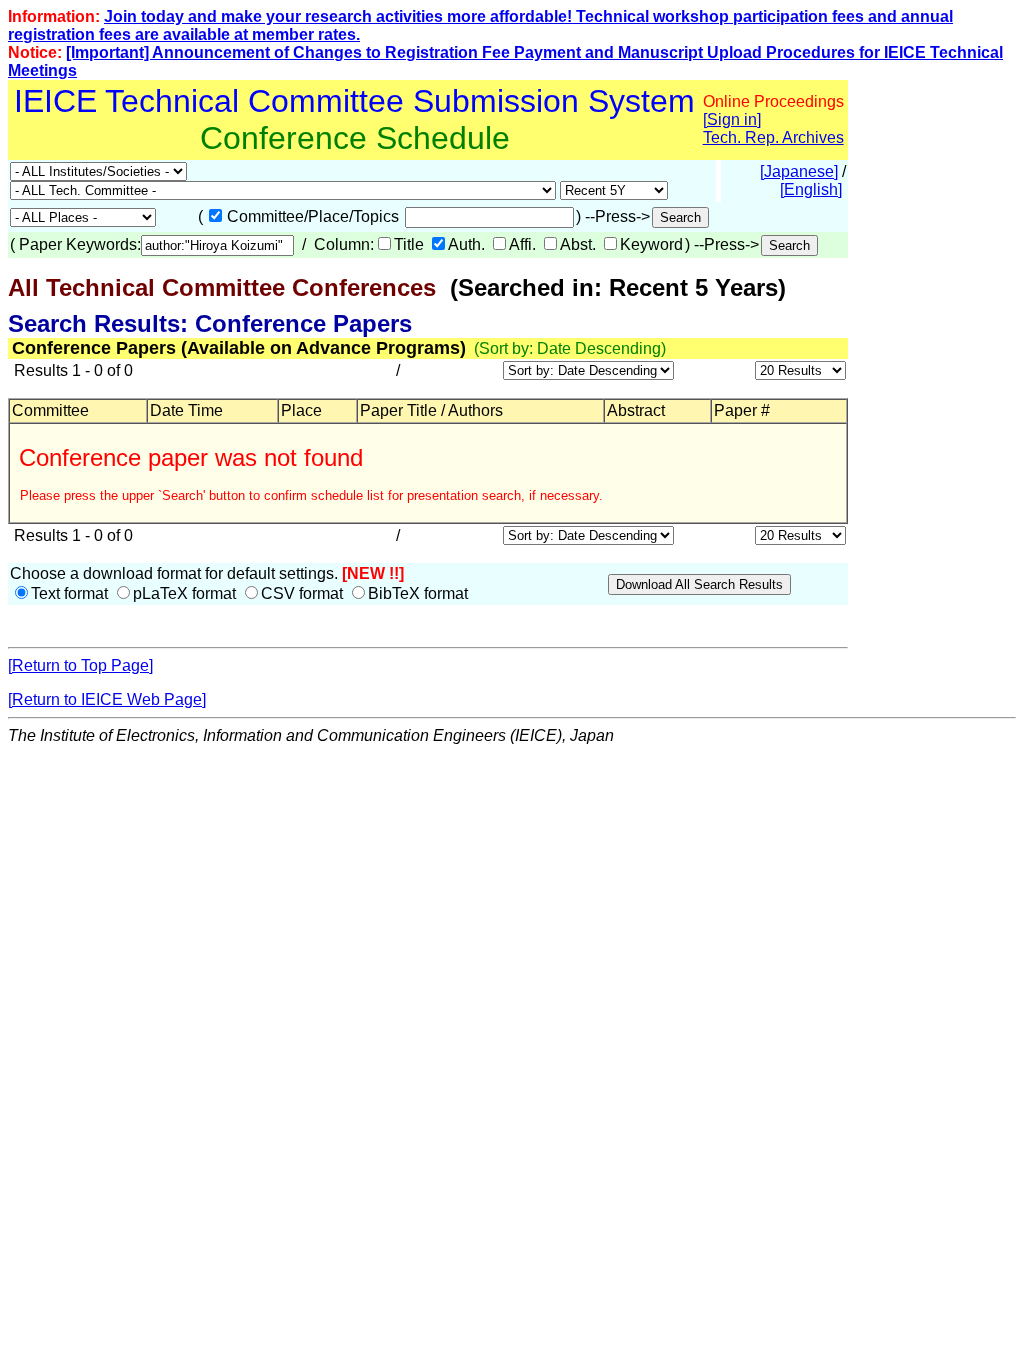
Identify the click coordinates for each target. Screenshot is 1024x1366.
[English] (811, 189)
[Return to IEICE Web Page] (107, 699)
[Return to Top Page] (80, 665)
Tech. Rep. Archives (773, 137)
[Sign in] (732, 119)
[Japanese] (799, 171)
